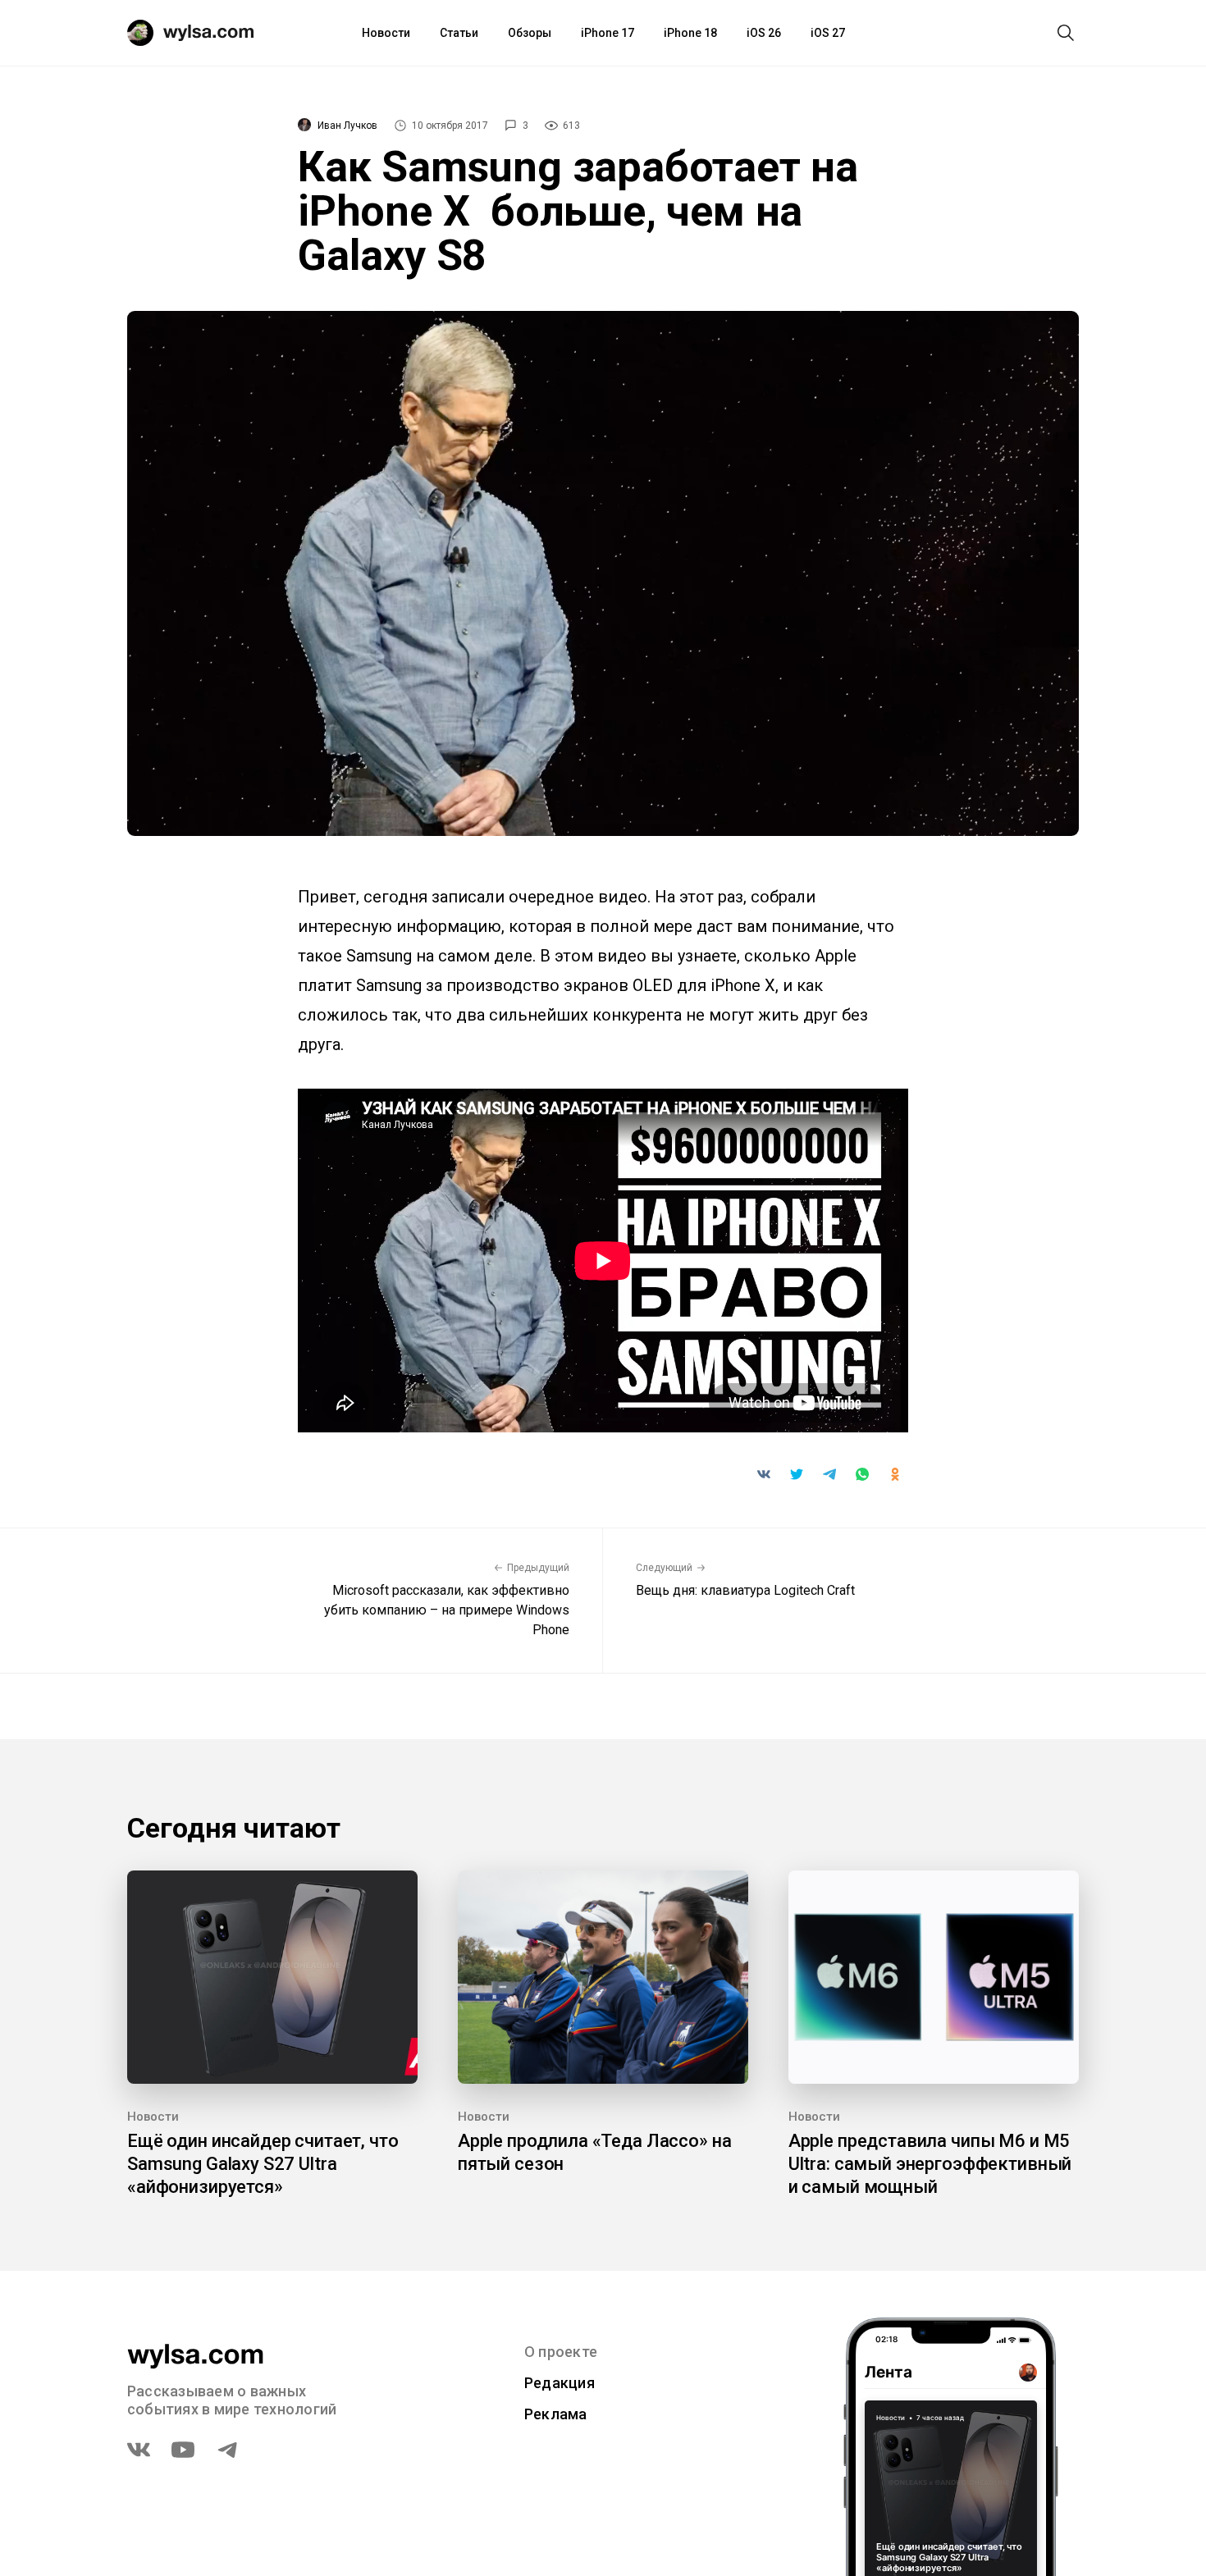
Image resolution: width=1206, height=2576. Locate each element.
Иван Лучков (347, 126)
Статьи (459, 33)
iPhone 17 (608, 33)
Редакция (560, 2383)
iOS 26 (764, 33)
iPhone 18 (690, 33)
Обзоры (530, 33)
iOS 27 (828, 33)
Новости (386, 33)
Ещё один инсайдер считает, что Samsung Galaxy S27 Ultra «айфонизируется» (263, 2164)
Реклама (556, 2414)
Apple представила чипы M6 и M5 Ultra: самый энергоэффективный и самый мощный (930, 2164)
